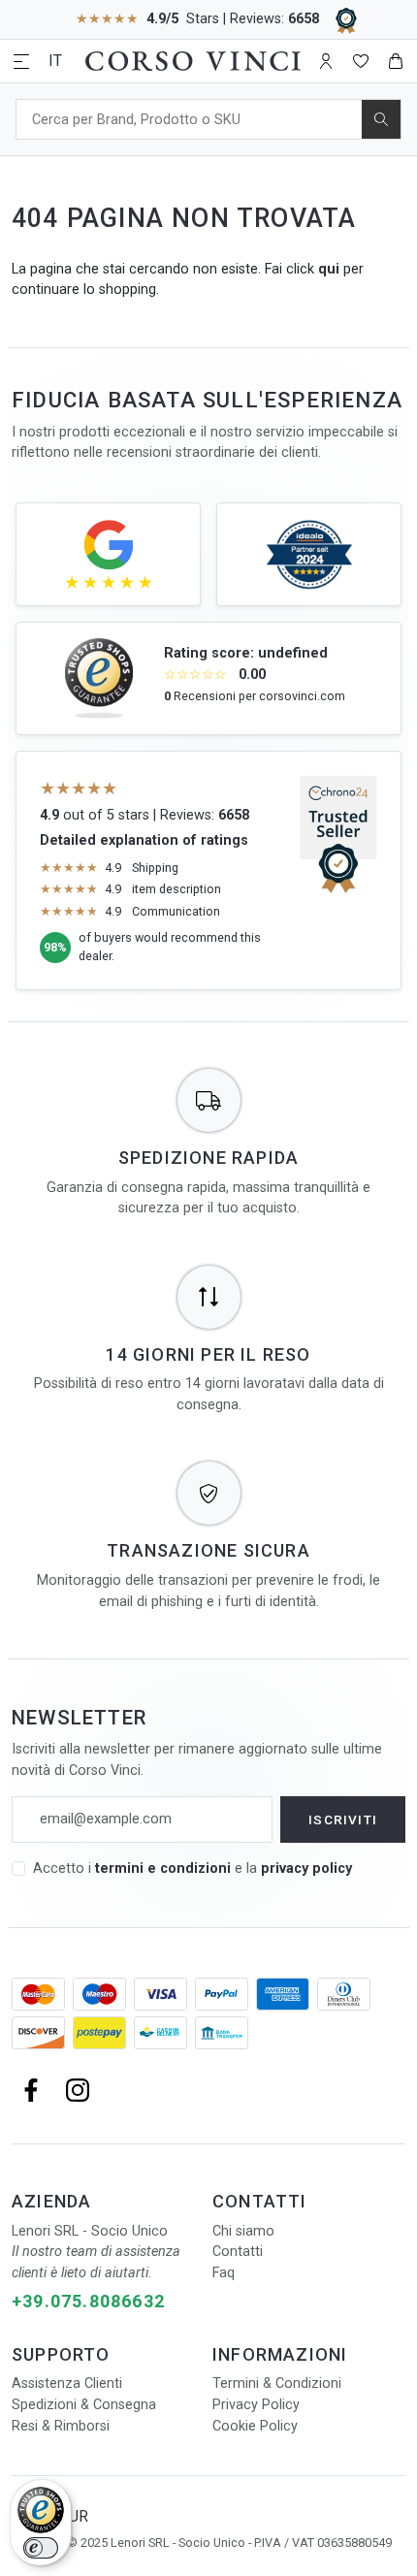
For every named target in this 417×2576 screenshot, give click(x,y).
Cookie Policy (255, 2426)
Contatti (238, 2252)
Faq (224, 2273)
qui (329, 269)
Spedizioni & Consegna (84, 2405)
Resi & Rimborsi (61, 2426)
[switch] (41, 2548)
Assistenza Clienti (67, 2383)
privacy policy (306, 1868)
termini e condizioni (163, 1868)
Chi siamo (243, 2231)
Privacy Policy (256, 2405)
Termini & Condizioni (277, 2383)
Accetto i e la (192, 1868)
